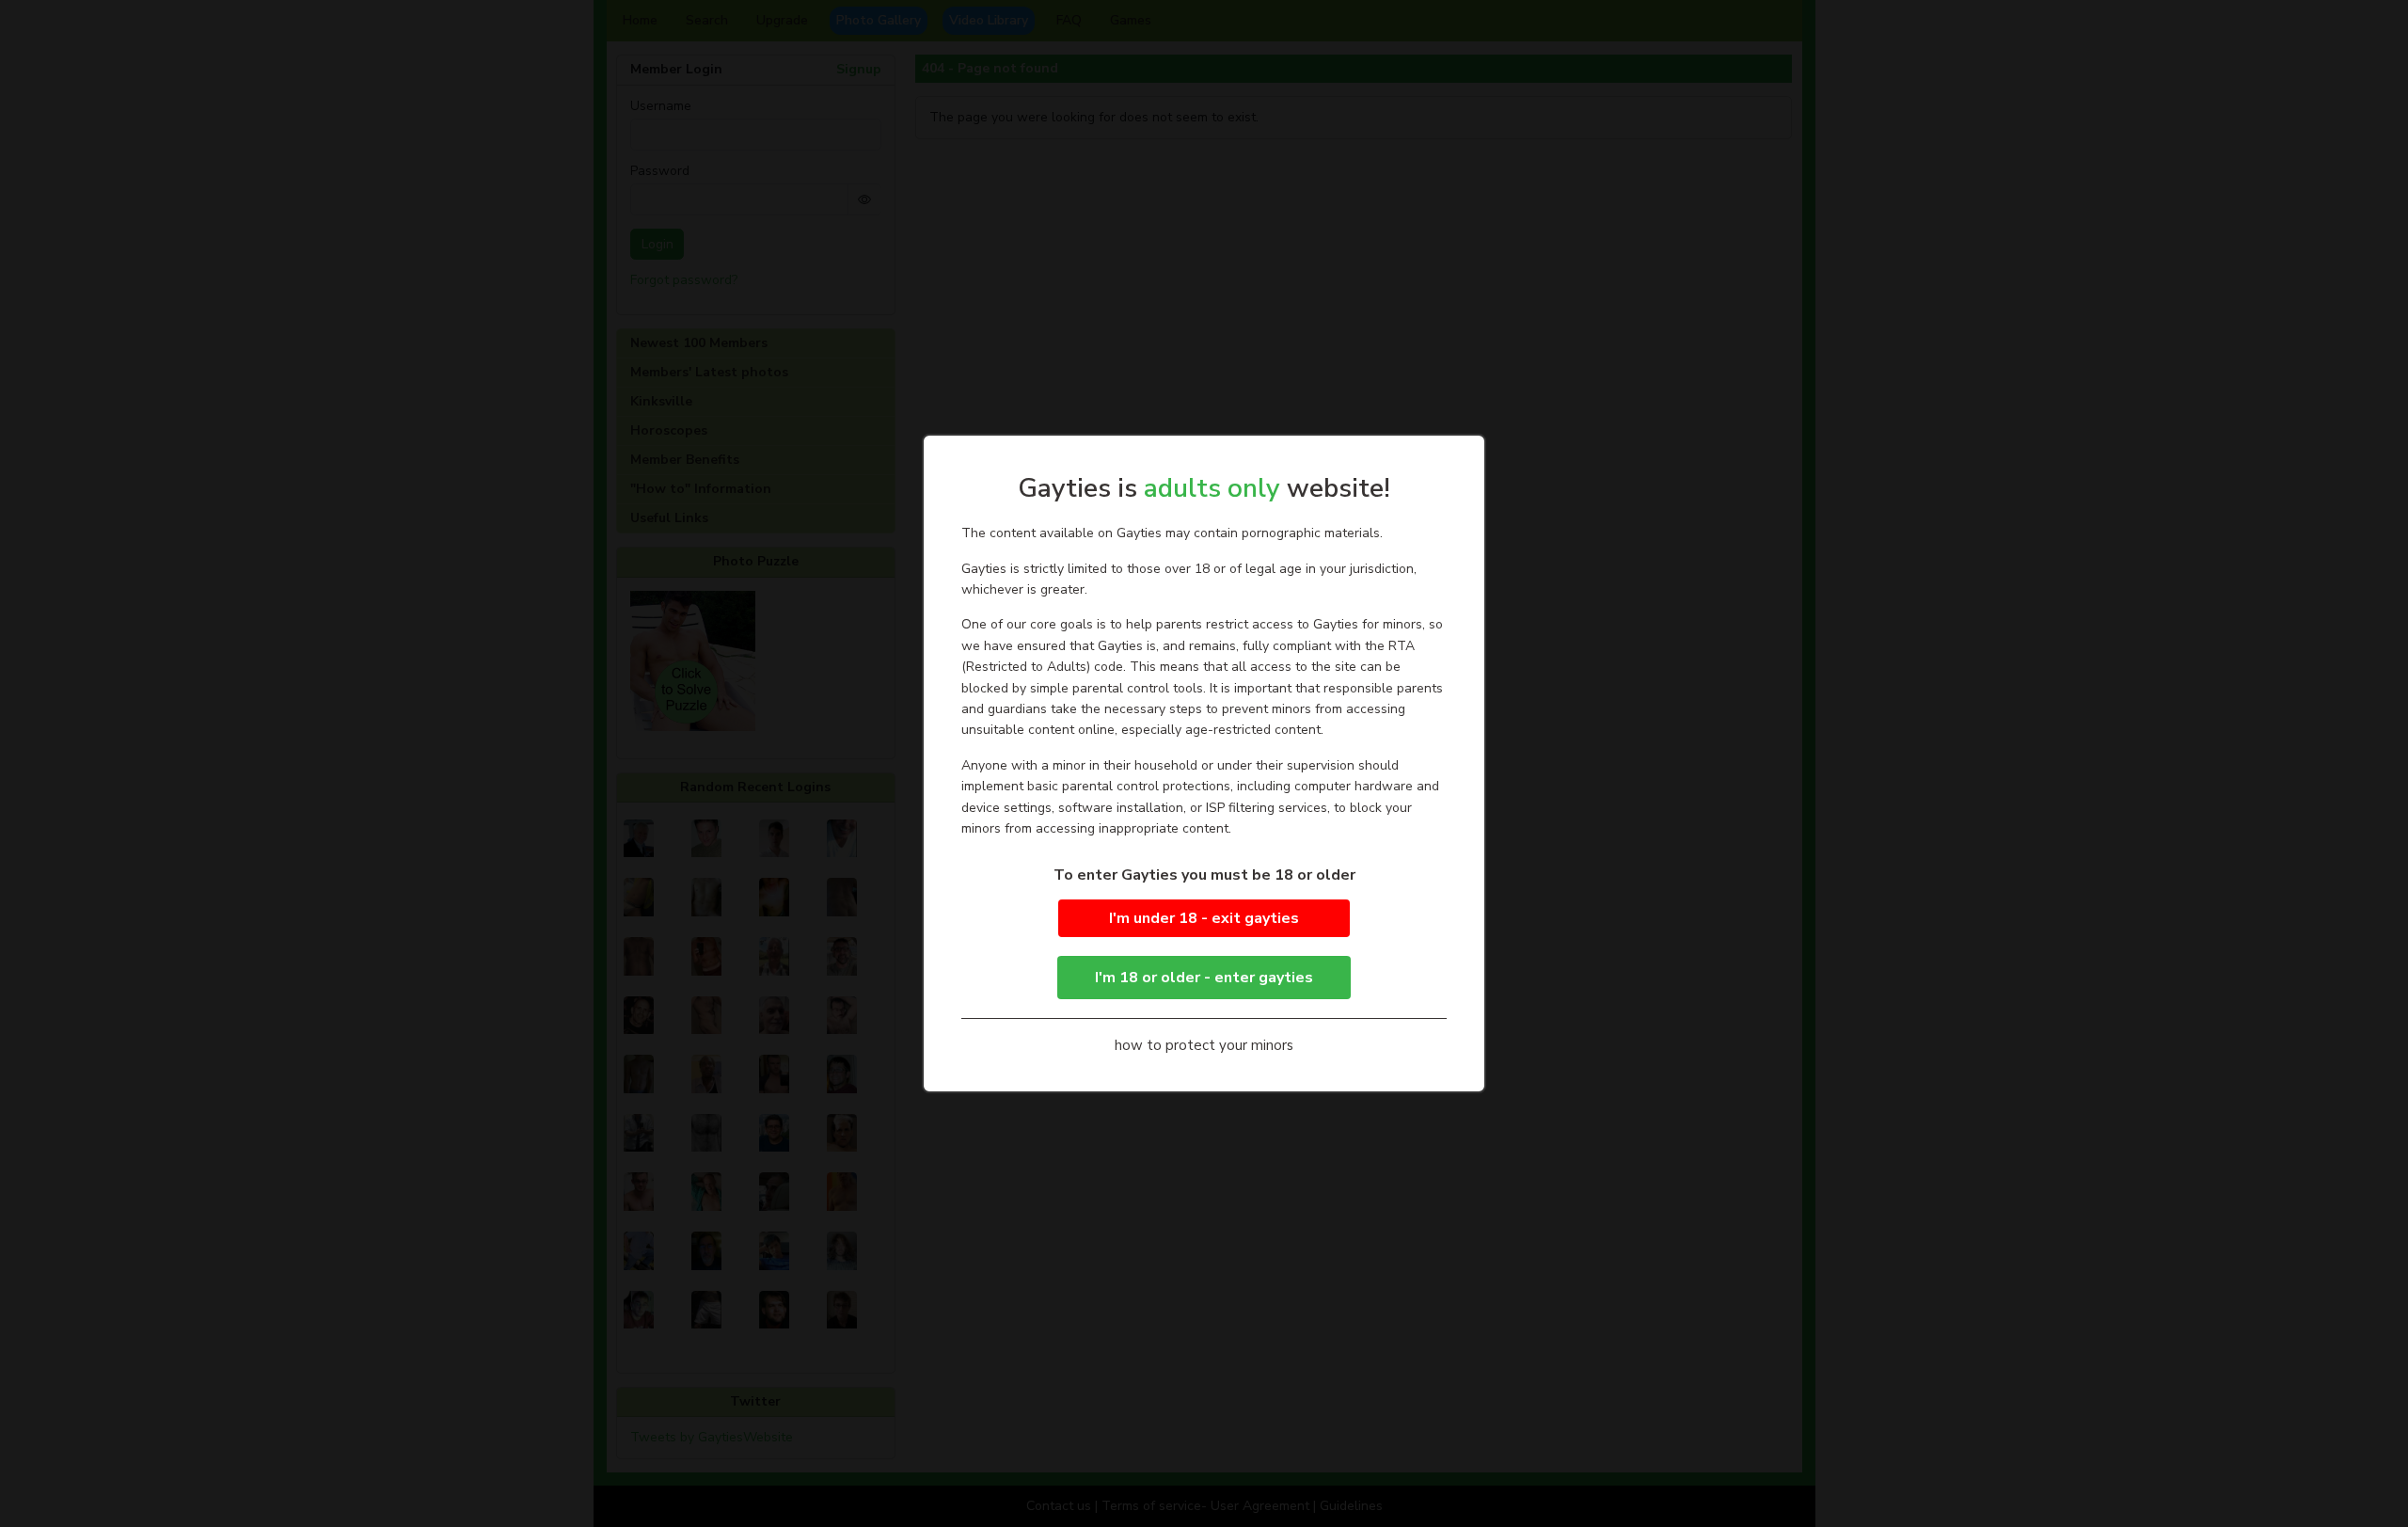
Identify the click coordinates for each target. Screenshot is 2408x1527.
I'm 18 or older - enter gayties (1204, 978)
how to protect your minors (1204, 1045)
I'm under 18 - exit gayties (1204, 918)
